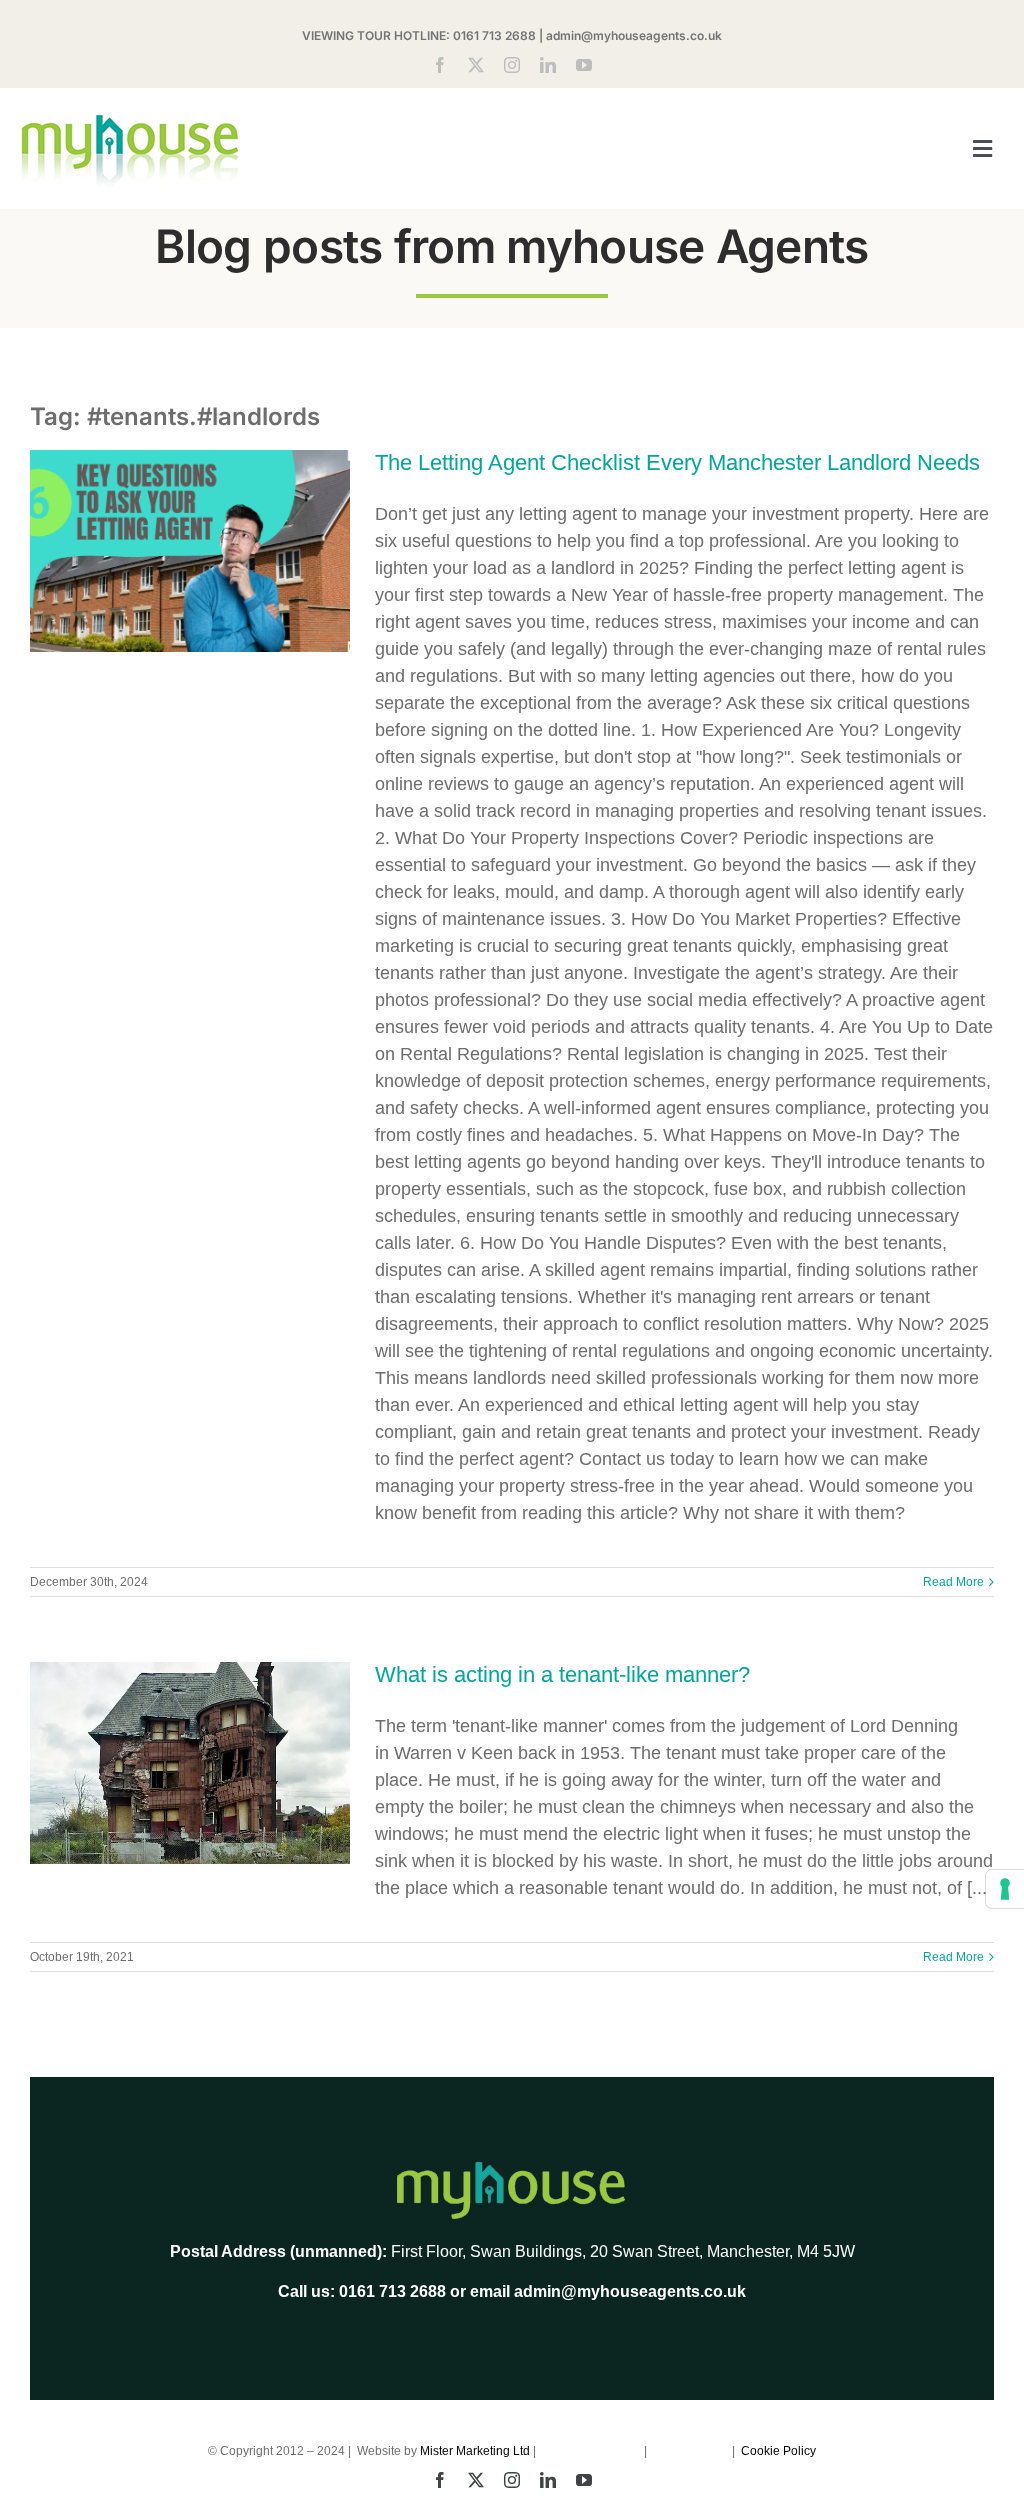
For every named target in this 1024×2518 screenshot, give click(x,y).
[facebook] (440, 65)
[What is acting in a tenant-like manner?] (190, 1763)
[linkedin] (548, 65)
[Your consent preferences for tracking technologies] (1005, 1889)
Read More (953, 1582)
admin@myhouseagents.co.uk (634, 35)
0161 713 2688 (494, 35)
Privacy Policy (691, 2451)
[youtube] (584, 65)
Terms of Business (591, 2451)
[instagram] (512, 65)
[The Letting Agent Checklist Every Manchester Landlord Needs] (190, 551)
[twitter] (476, 65)
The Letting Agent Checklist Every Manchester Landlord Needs (677, 462)
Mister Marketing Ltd (475, 2451)
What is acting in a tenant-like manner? (562, 1674)
